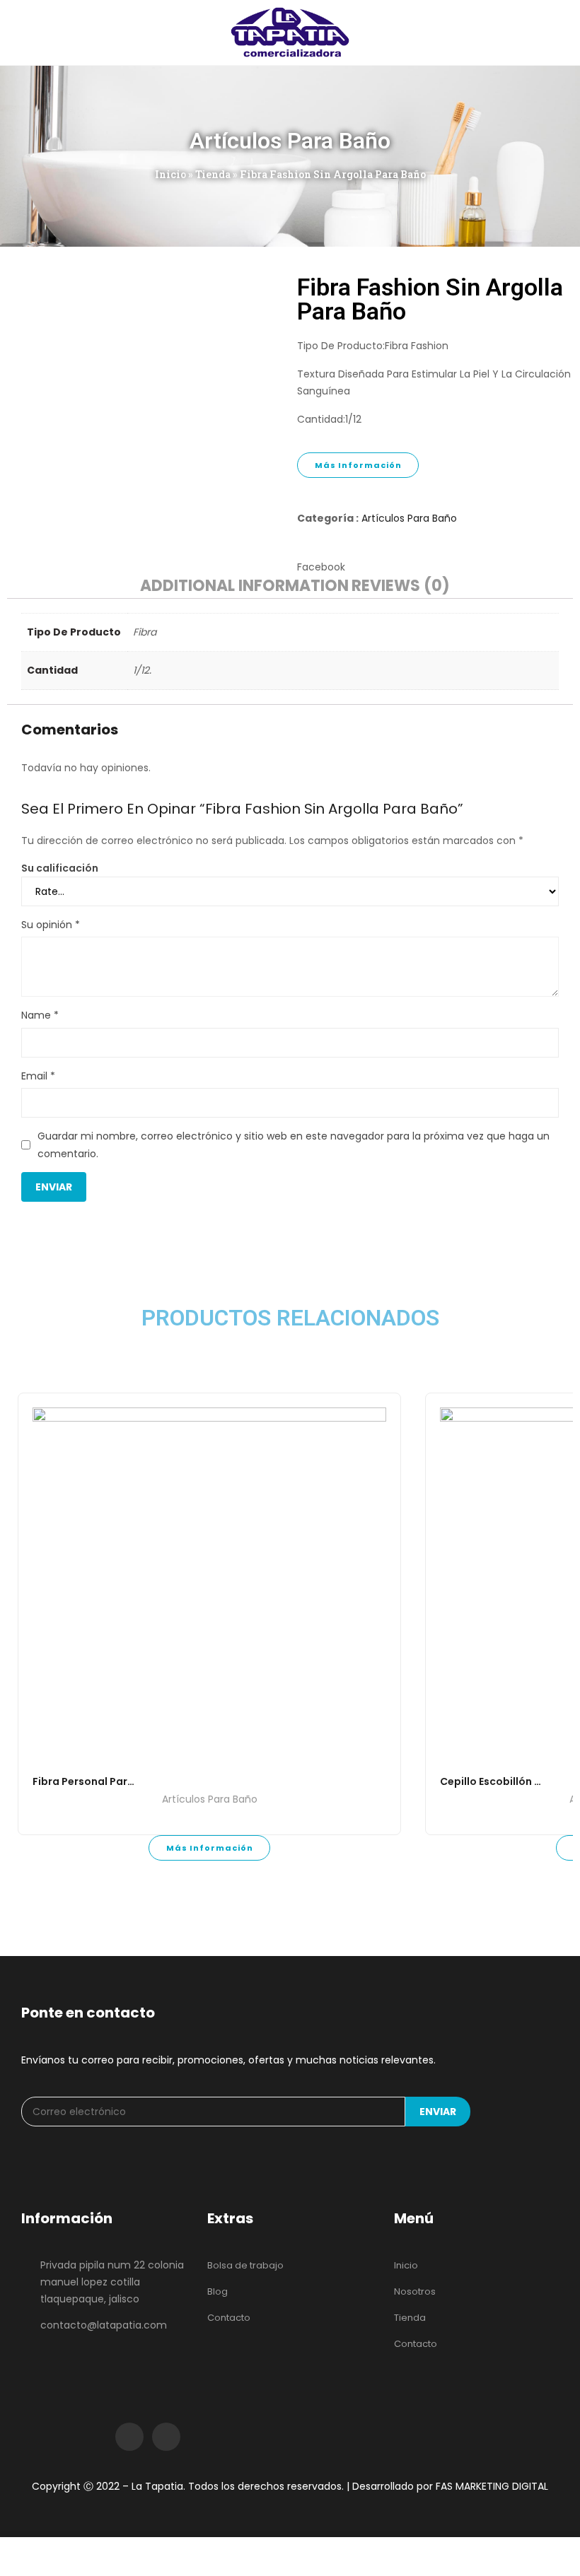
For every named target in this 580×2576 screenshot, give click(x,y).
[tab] (244, 588)
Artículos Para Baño (409, 518)
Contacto (229, 2318)
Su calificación (60, 868)
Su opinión (51, 925)
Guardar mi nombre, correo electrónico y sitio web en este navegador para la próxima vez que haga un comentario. (294, 1145)
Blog (217, 2291)
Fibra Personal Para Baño (98, 1781)
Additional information (244, 587)
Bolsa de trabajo (245, 2265)
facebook (129, 2437)
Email (38, 1076)
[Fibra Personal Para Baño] (209, 1584)
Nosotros (415, 2291)
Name (40, 1015)
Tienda (213, 174)
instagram (166, 2437)
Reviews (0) (401, 587)
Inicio (170, 174)
